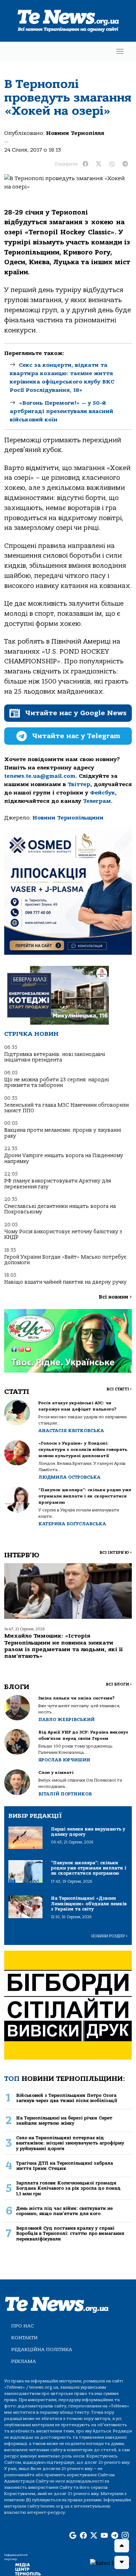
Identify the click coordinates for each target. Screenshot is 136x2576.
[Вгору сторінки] (122, 2546)
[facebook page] (83, 2536)
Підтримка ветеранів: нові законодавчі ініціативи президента (55, 1057)
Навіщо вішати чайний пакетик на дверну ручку (65, 1282)
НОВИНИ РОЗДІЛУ (109, 1936)
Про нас (22, 2326)
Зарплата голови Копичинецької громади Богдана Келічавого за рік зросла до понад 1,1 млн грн (68, 2188)
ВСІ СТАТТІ (119, 1389)
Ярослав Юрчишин (64, 1760)
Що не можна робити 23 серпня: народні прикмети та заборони (56, 1083)
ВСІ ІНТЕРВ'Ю (116, 1553)
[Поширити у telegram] (125, 164)
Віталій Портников (65, 1794)
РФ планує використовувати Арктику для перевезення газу (58, 1184)
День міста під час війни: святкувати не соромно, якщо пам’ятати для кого (64, 2211)
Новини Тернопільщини (68, 818)
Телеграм (97, 801)
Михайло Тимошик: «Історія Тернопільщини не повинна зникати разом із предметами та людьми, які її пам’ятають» (63, 1646)
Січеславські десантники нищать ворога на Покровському (60, 1209)
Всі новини (115, 1297)
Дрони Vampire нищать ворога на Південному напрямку (64, 1158)
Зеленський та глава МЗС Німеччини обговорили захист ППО (66, 1108)
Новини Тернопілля (75, 133)
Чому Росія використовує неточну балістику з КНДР (63, 1234)
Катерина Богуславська (72, 1524)
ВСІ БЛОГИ (119, 1684)
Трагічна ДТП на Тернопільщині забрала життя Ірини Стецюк (65, 2166)
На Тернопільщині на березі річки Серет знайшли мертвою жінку (64, 2121)
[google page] (73, 2536)
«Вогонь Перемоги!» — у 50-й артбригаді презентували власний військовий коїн (62, 411)
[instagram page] (125, 2536)
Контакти (24, 2338)
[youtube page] (104, 2536)
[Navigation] (120, 51)
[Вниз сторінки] (122, 2562)
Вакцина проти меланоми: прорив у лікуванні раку (63, 1133)
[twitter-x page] (94, 2536)
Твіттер (79, 784)
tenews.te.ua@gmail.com (40, 776)
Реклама (24, 2361)
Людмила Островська (69, 1477)
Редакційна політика (42, 2349)
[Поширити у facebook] (85, 164)
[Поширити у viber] (112, 164)
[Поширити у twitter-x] (99, 164)
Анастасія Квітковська (71, 1431)
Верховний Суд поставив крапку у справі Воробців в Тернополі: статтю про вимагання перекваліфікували (70, 2234)
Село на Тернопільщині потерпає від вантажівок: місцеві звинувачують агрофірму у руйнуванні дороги (70, 2143)
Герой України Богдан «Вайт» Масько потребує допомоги (65, 1260)
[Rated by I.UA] (110, 2563)
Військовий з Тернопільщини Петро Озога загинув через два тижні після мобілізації (67, 2098)
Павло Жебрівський (66, 1719)
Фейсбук (103, 793)
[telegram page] (115, 2536)
